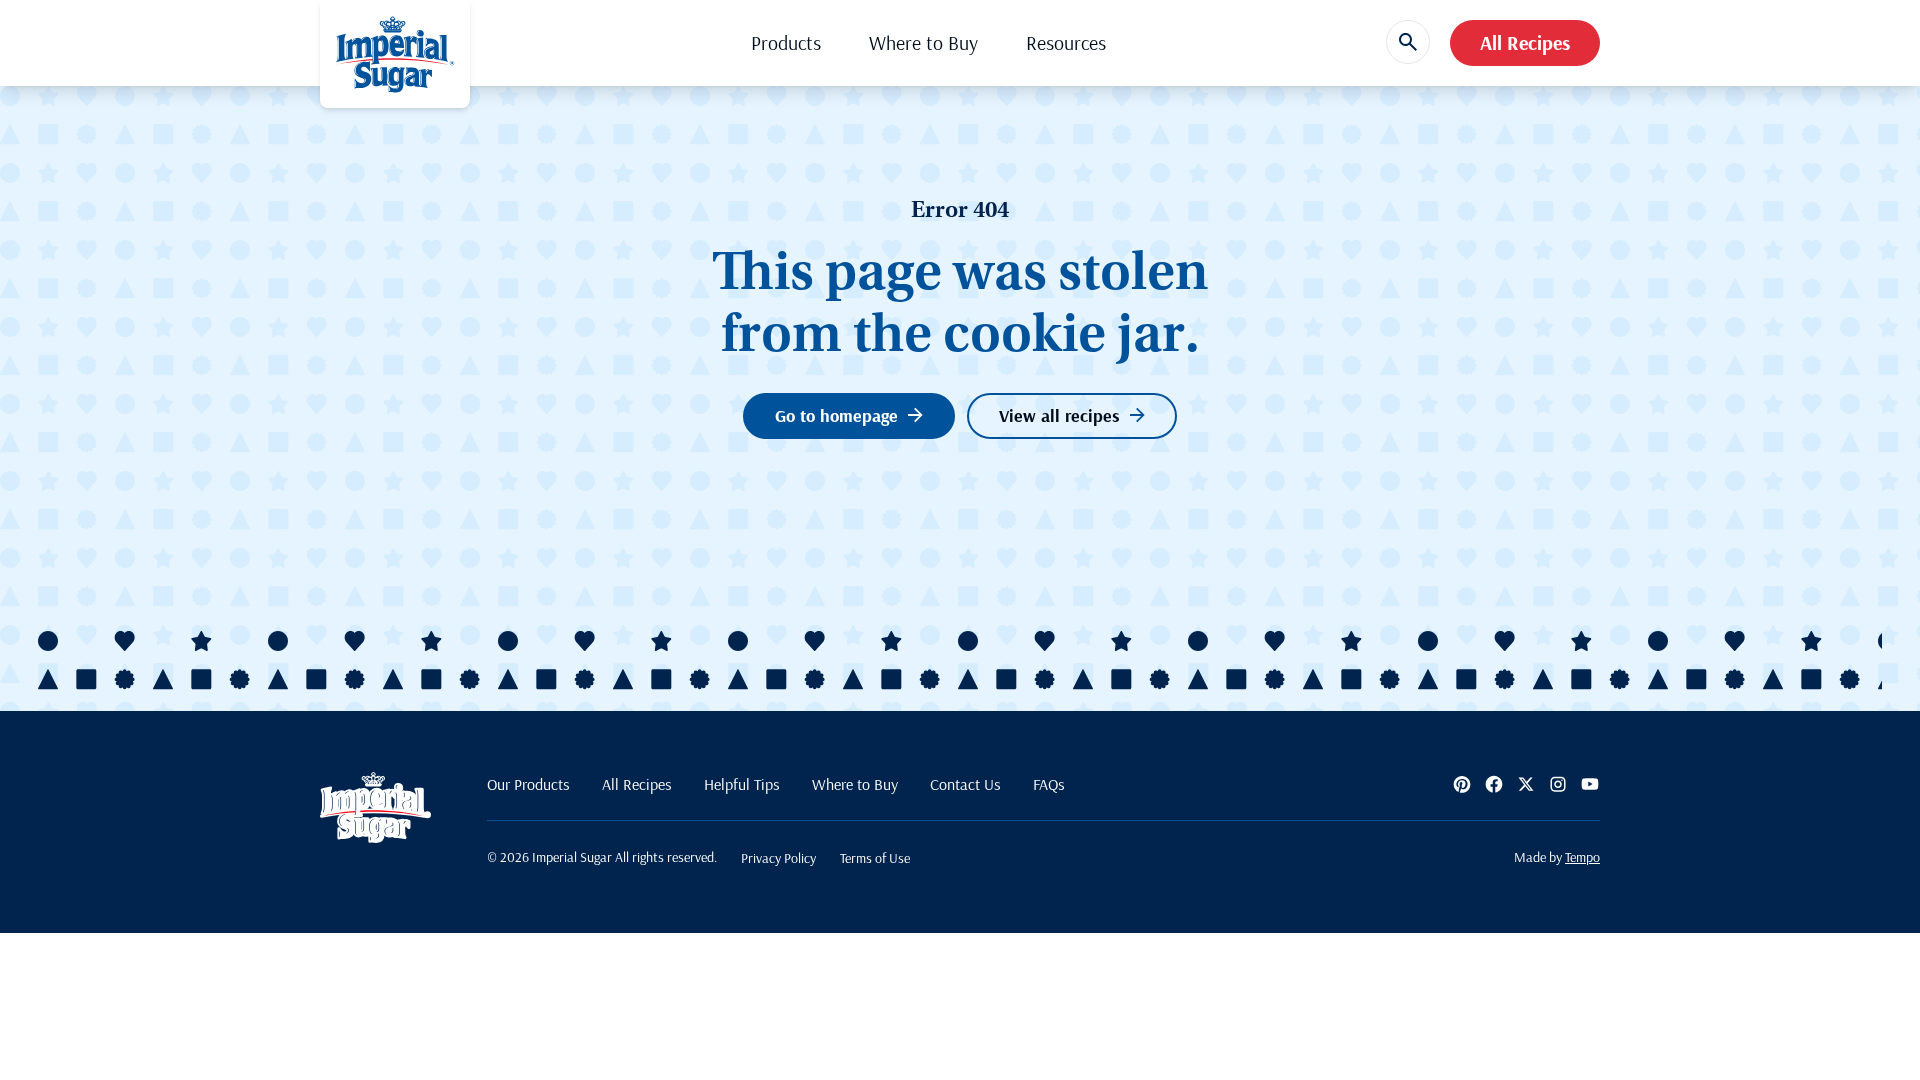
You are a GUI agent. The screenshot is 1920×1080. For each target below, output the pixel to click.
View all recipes (1059, 415)
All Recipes (1525, 42)
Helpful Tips (742, 784)
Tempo (1582, 857)
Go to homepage (836, 415)
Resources (1066, 42)
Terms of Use (875, 858)
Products (786, 42)
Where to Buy (923, 42)
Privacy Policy (778, 858)
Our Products (528, 784)
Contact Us (965, 784)
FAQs (1049, 784)
